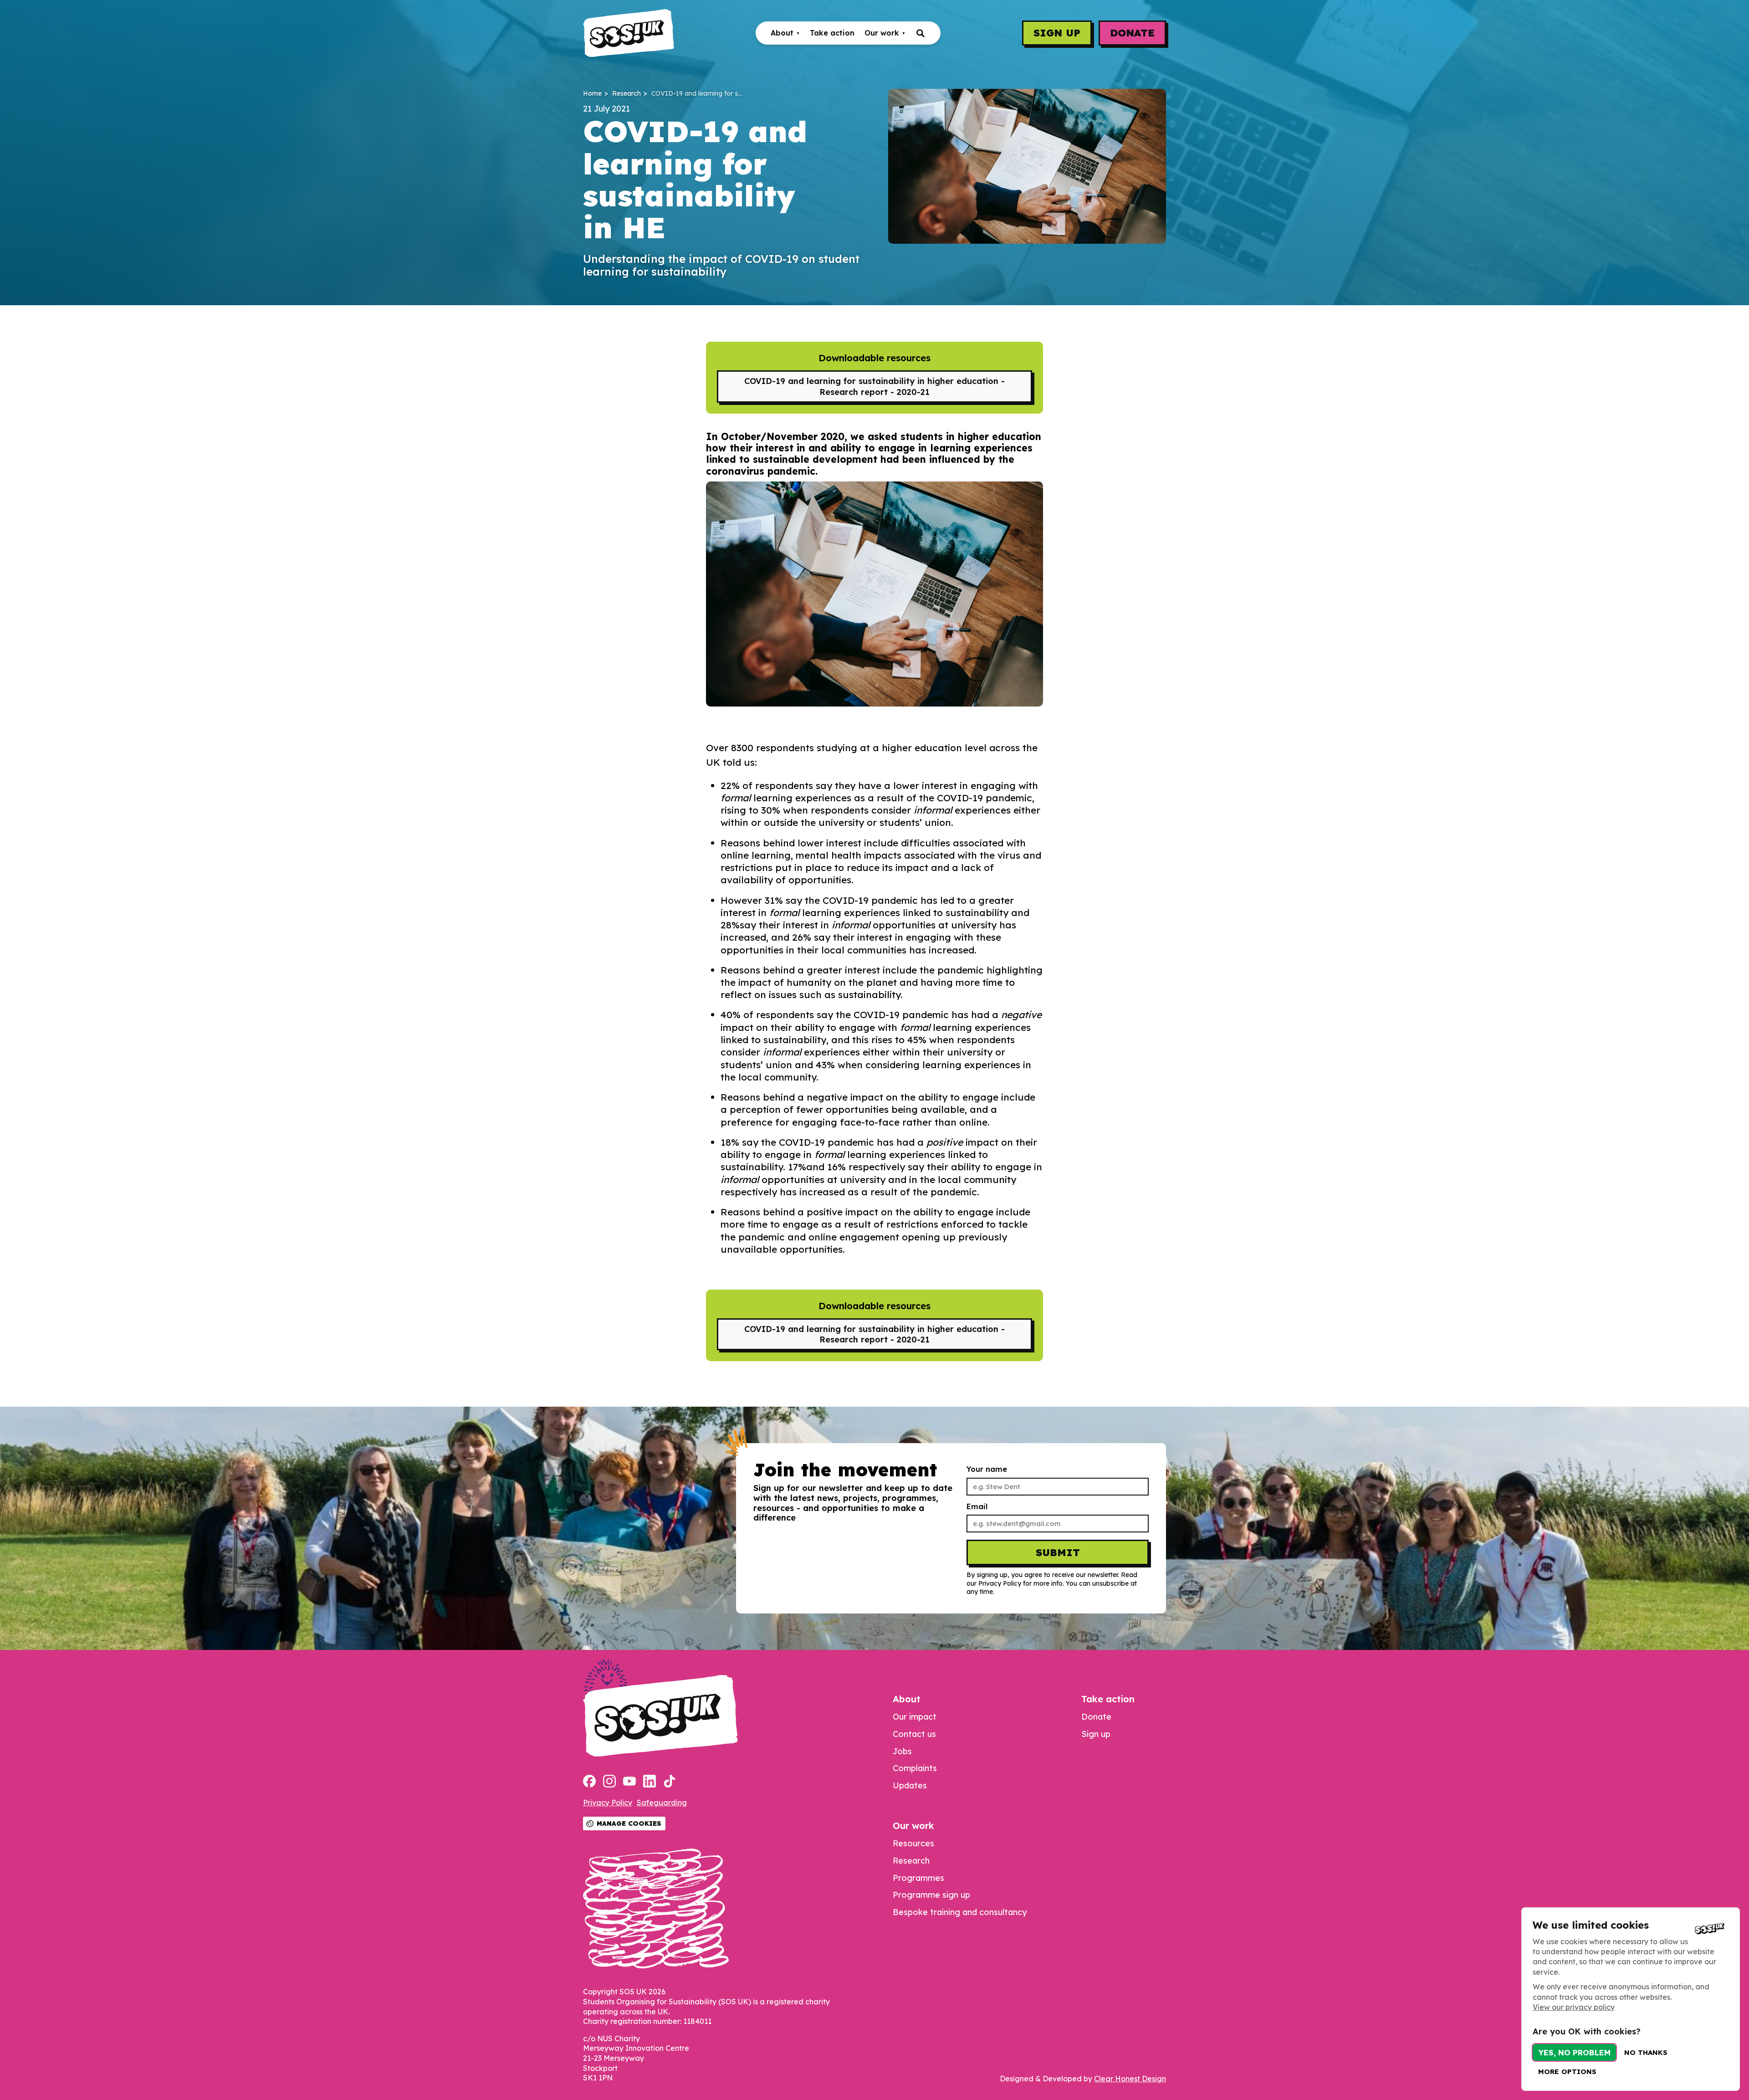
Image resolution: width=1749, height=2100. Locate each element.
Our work (882, 33)
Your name (987, 1469)
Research (626, 94)
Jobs (902, 1751)
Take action (832, 33)
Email (977, 1507)
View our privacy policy (1574, 2007)
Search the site (921, 33)
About (782, 33)
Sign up (1057, 33)
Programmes (918, 1878)
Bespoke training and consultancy (960, 1912)
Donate (1132, 33)
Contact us (914, 1734)
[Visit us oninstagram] (609, 1782)
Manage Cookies (629, 1823)
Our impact (915, 1717)
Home (592, 94)
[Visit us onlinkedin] (649, 1782)
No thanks (1646, 2052)
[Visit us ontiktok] (670, 1782)
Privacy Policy (608, 1803)
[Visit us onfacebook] (589, 1782)
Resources (913, 1843)
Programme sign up (931, 1895)
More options (1567, 2072)
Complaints (915, 1768)
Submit (1058, 1552)
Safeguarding (662, 1803)
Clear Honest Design (1130, 2079)
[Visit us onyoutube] (629, 1782)
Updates (910, 1785)
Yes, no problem (1574, 2052)
